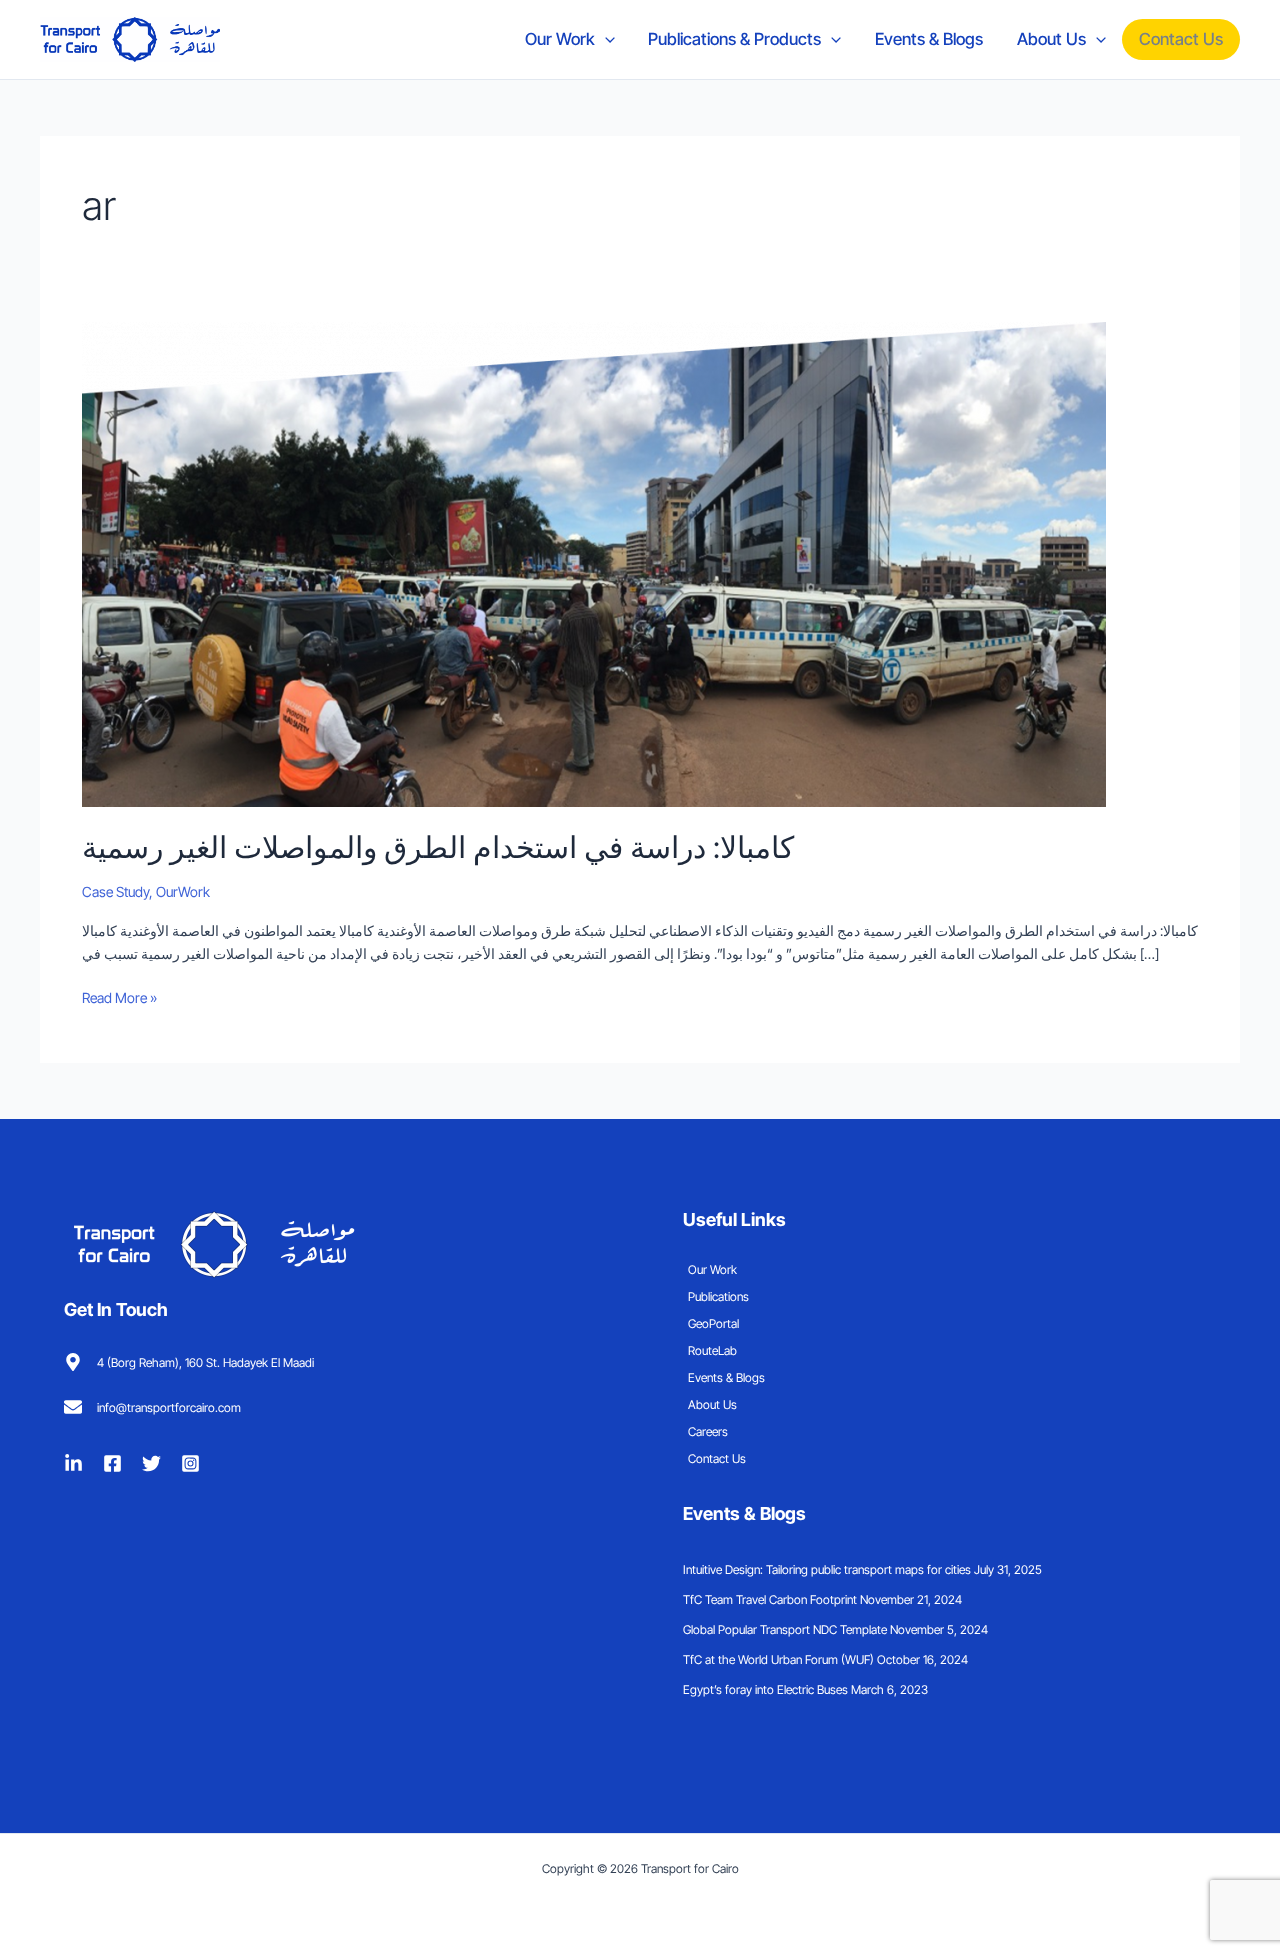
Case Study (115, 891)
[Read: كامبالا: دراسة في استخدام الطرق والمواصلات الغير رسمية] (594, 562)
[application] (605, 39)
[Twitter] (151, 1463)
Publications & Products (734, 39)
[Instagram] (190, 1463)
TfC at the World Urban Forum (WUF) (778, 1659)
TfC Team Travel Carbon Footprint (770, 1599)
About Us (1051, 39)
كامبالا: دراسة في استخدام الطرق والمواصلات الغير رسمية (438, 847)
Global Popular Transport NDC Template (785, 1629)
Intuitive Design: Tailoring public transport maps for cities (827, 1569)
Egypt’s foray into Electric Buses (765, 1689)
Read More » (119, 996)
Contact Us (1181, 39)
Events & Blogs (929, 39)
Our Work (560, 39)
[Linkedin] (73, 1463)
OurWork (183, 891)
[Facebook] (112, 1463)
